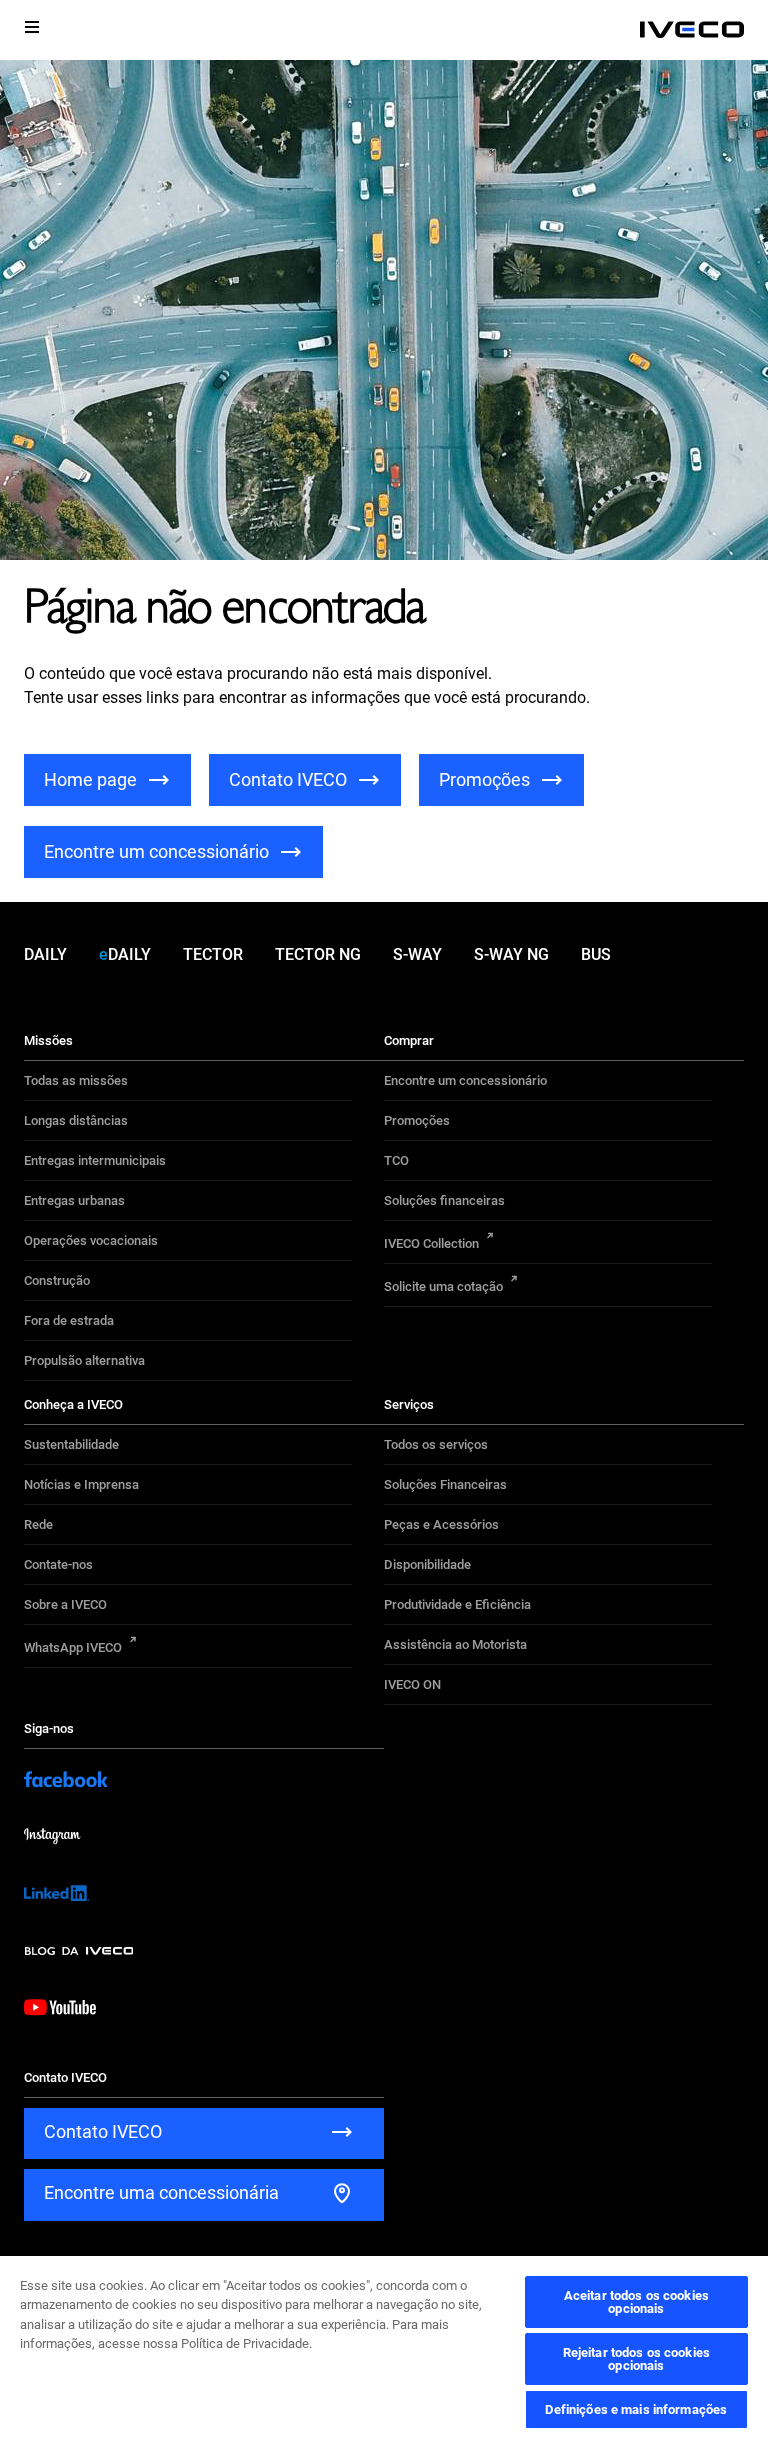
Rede (38, 1524)
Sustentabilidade (71, 1444)
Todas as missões (76, 1080)
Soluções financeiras (444, 1200)
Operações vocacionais (91, 1240)
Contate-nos (58, 1564)
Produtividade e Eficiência (457, 1604)
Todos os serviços (436, 1444)
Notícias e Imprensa (81, 1484)
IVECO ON (412, 1684)
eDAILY (125, 954)
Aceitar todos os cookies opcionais (636, 2302)
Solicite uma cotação (443, 1286)
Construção (57, 1280)
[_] (692, 30)
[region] (384, 2349)
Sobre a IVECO (65, 1604)
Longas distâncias (76, 1120)
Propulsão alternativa (84, 1360)
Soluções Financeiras (445, 1484)
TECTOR (213, 954)
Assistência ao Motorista (455, 1644)
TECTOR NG (318, 954)
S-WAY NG (511, 954)
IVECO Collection (431, 1243)
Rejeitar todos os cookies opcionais (636, 2359)
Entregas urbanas (74, 1200)
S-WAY (417, 954)
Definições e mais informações (636, 2409)
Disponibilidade (427, 1564)
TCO (396, 1160)
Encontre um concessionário (465, 1080)
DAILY (45, 954)
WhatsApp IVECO (73, 1647)
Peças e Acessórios (441, 1524)
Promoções (417, 1120)
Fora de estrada (69, 1320)
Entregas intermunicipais (95, 1160)
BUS (596, 954)
